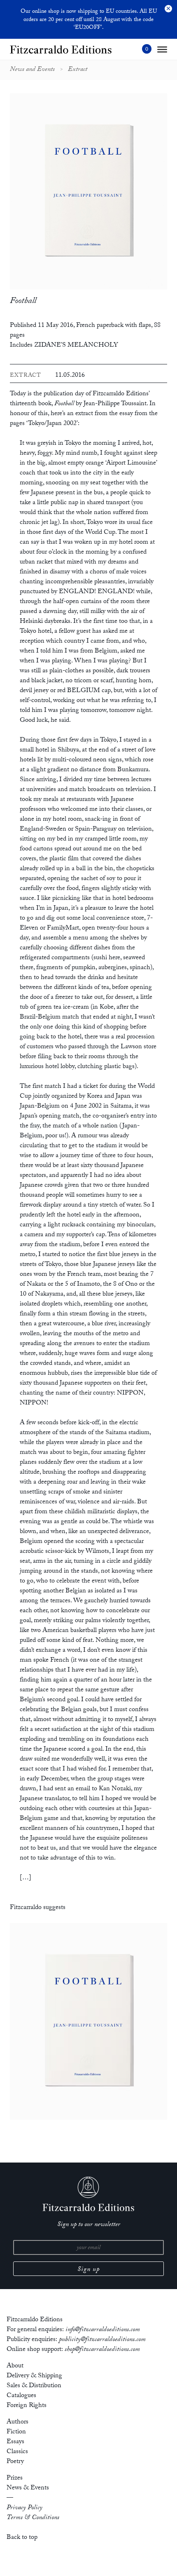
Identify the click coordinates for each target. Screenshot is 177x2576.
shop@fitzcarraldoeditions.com (102, 2350)
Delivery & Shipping (34, 2376)
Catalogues (21, 2396)
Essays (15, 2442)
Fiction (16, 2432)
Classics (17, 2452)
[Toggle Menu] (162, 49)
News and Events (32, 70)
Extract (78, 70)
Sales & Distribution (34, 2386)
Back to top (22, 2538)
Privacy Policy (24, 2508)
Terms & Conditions (33, 2518)
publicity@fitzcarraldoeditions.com (102, 2340)
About (15, 2366)
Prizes (15, 2479)
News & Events (28, 2488)
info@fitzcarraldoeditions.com (103, 2330)
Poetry (15, 2462)
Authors (17, 2422)
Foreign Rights (27, 2406)
